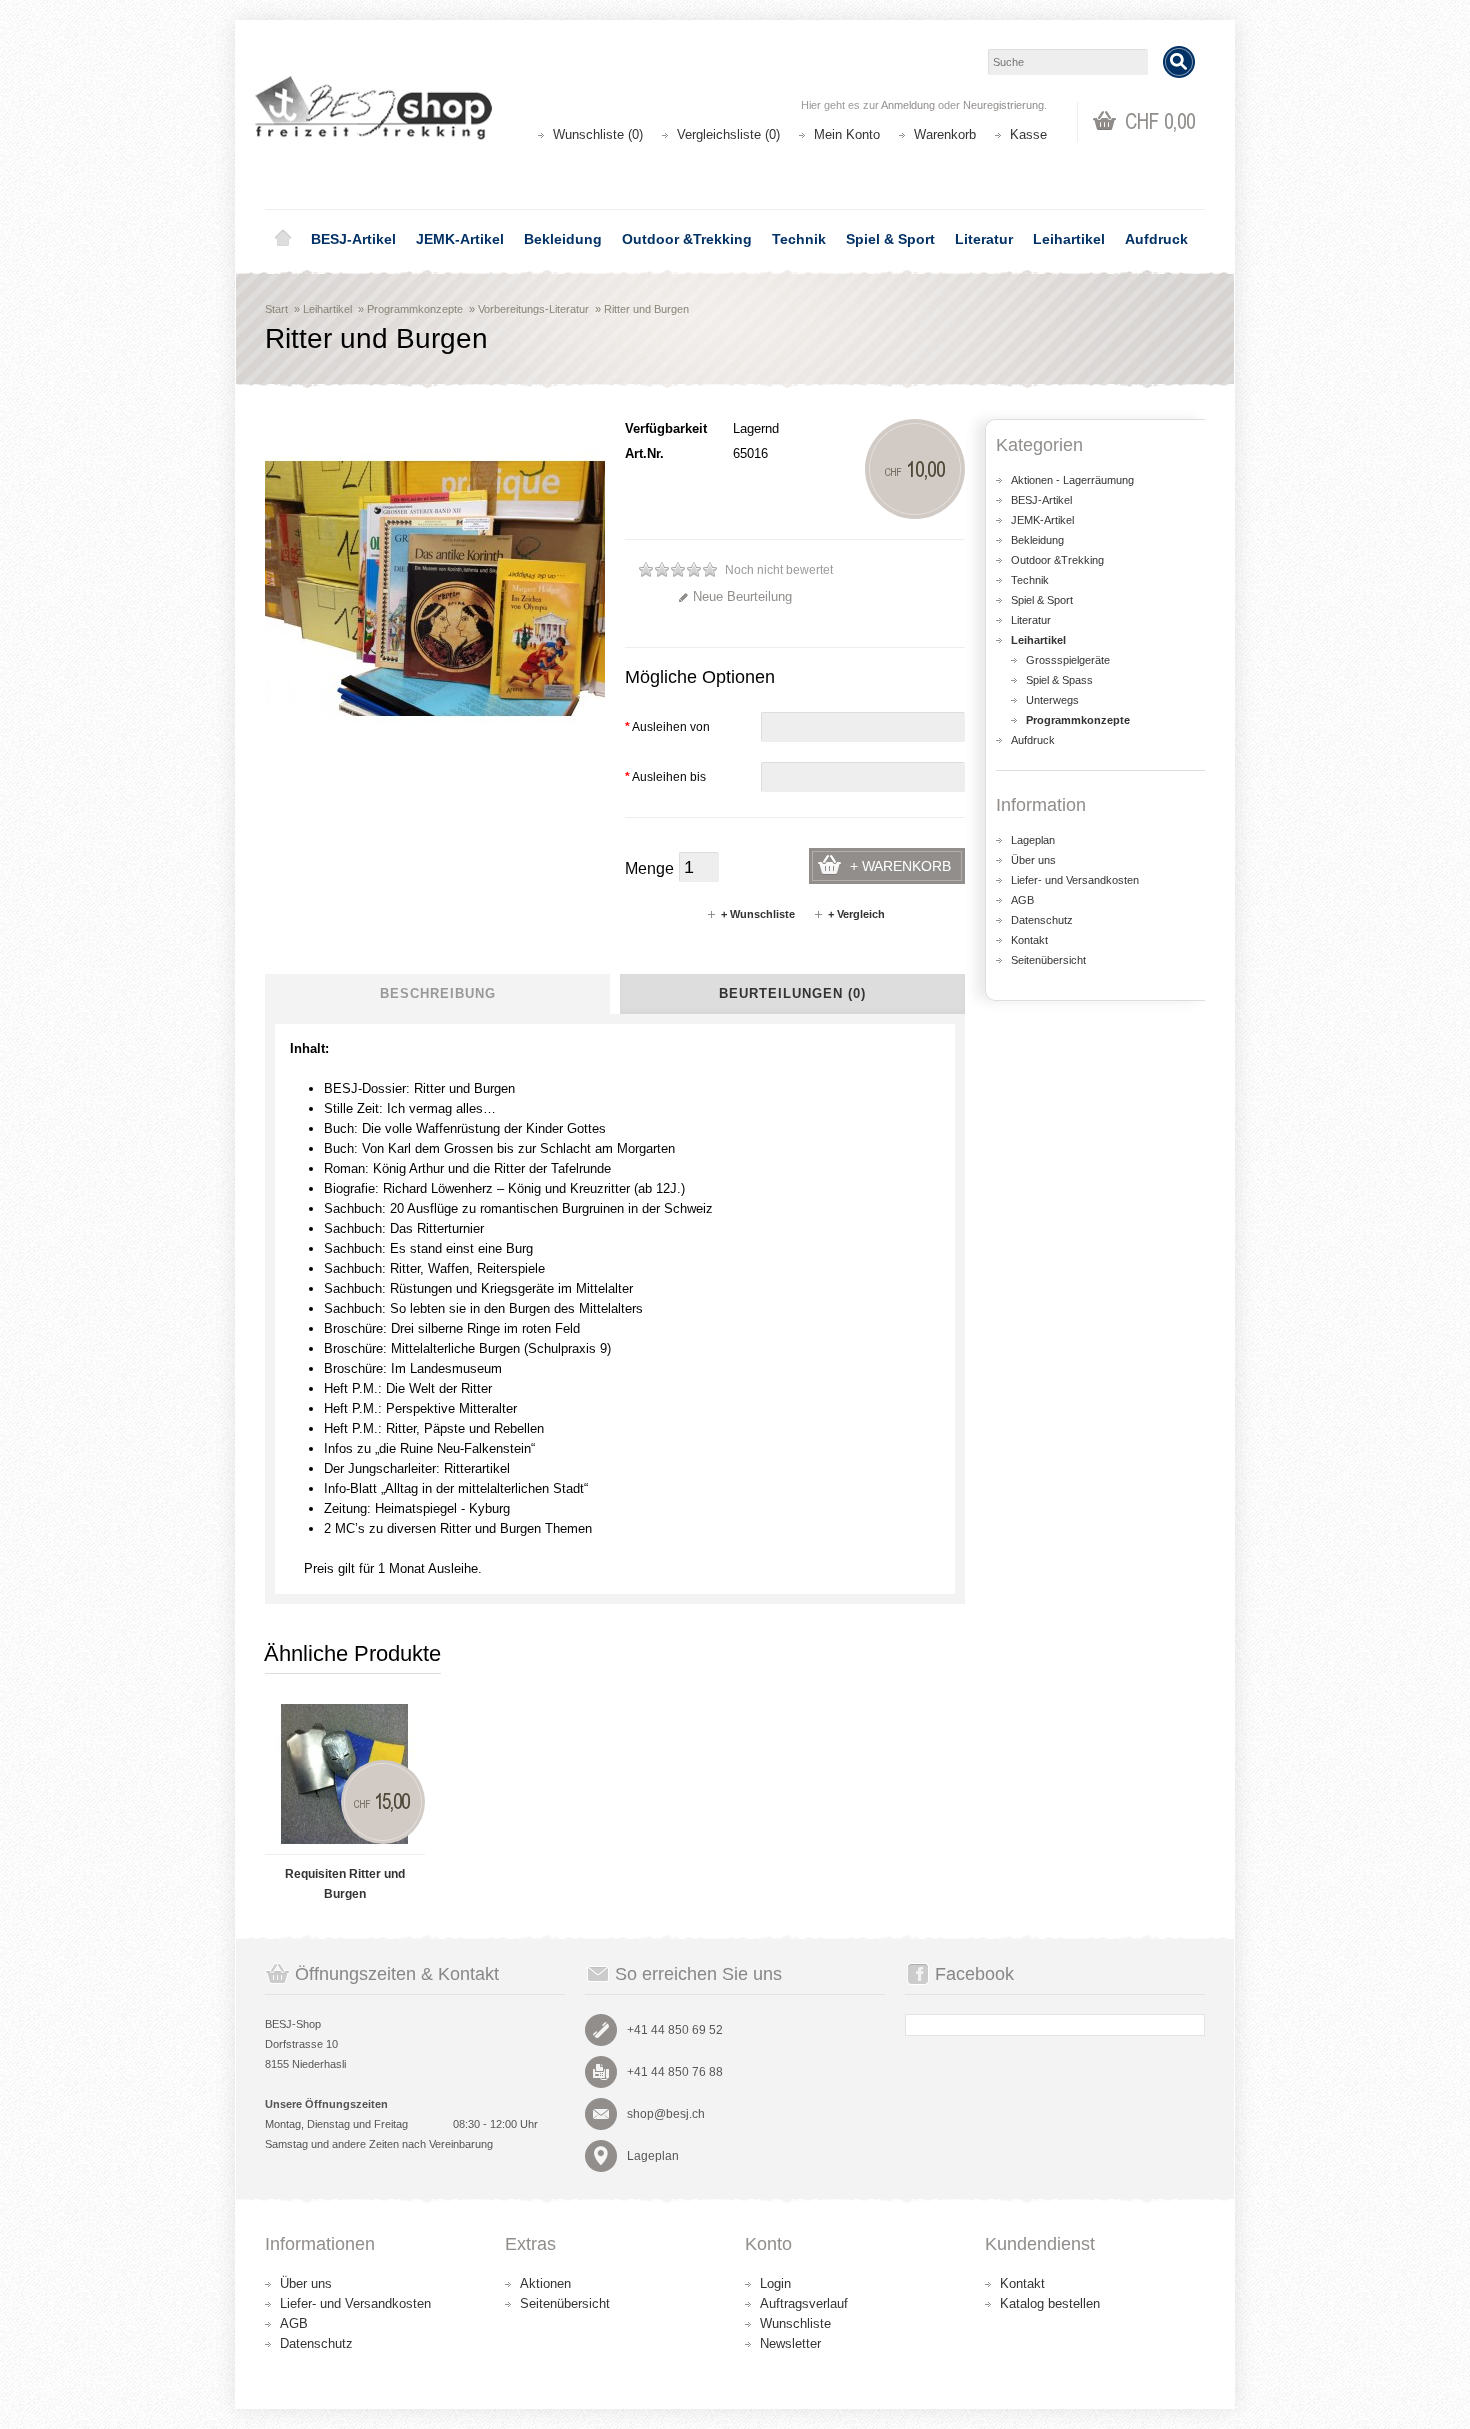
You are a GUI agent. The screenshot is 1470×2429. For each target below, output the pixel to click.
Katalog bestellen (1050, 2303)
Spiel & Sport (890, 239)
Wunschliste (795, 2323)
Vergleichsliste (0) (728, 134)
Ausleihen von (667, 727)
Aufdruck (1156, 239)
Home (283, 239)
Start (276, 309)
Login (775, 2283)
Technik (799, 239)
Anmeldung (908, 105)
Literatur (984, 239)
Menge (649, 868)
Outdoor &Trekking (687, 239)
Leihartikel (1069, 239)
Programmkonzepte (415, 309)
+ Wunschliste (758, 914)
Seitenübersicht (1048, 960)
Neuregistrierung (1003, 105)
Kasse (1028, 134)
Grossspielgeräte (1068, 660)
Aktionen (545, 2283)
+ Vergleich (856, 914)
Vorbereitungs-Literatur (533, 309)
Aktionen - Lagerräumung (1072, 480)
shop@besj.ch (666, 2114)
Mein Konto (847, 134)
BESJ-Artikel (353, 239)
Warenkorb (945, 134)
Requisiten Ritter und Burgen (345, 1884)
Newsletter (790, 2343)
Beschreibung (438, 993)
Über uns (1033, 860)
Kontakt (1029, 940)
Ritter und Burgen (646, 309)
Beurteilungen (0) (792, 993)
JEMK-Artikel (460, 239)
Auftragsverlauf (804, 2303)
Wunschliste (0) (598, 134)
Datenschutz (1042, 920)
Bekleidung (563, 239)
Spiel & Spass (1059, 680)
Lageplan (1033, 840)
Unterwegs (1052, 700)
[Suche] (1179, 62)
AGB (1022, 900)
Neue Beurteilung (742, 596)
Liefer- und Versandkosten (1075, 880)
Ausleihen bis (665, 777)
